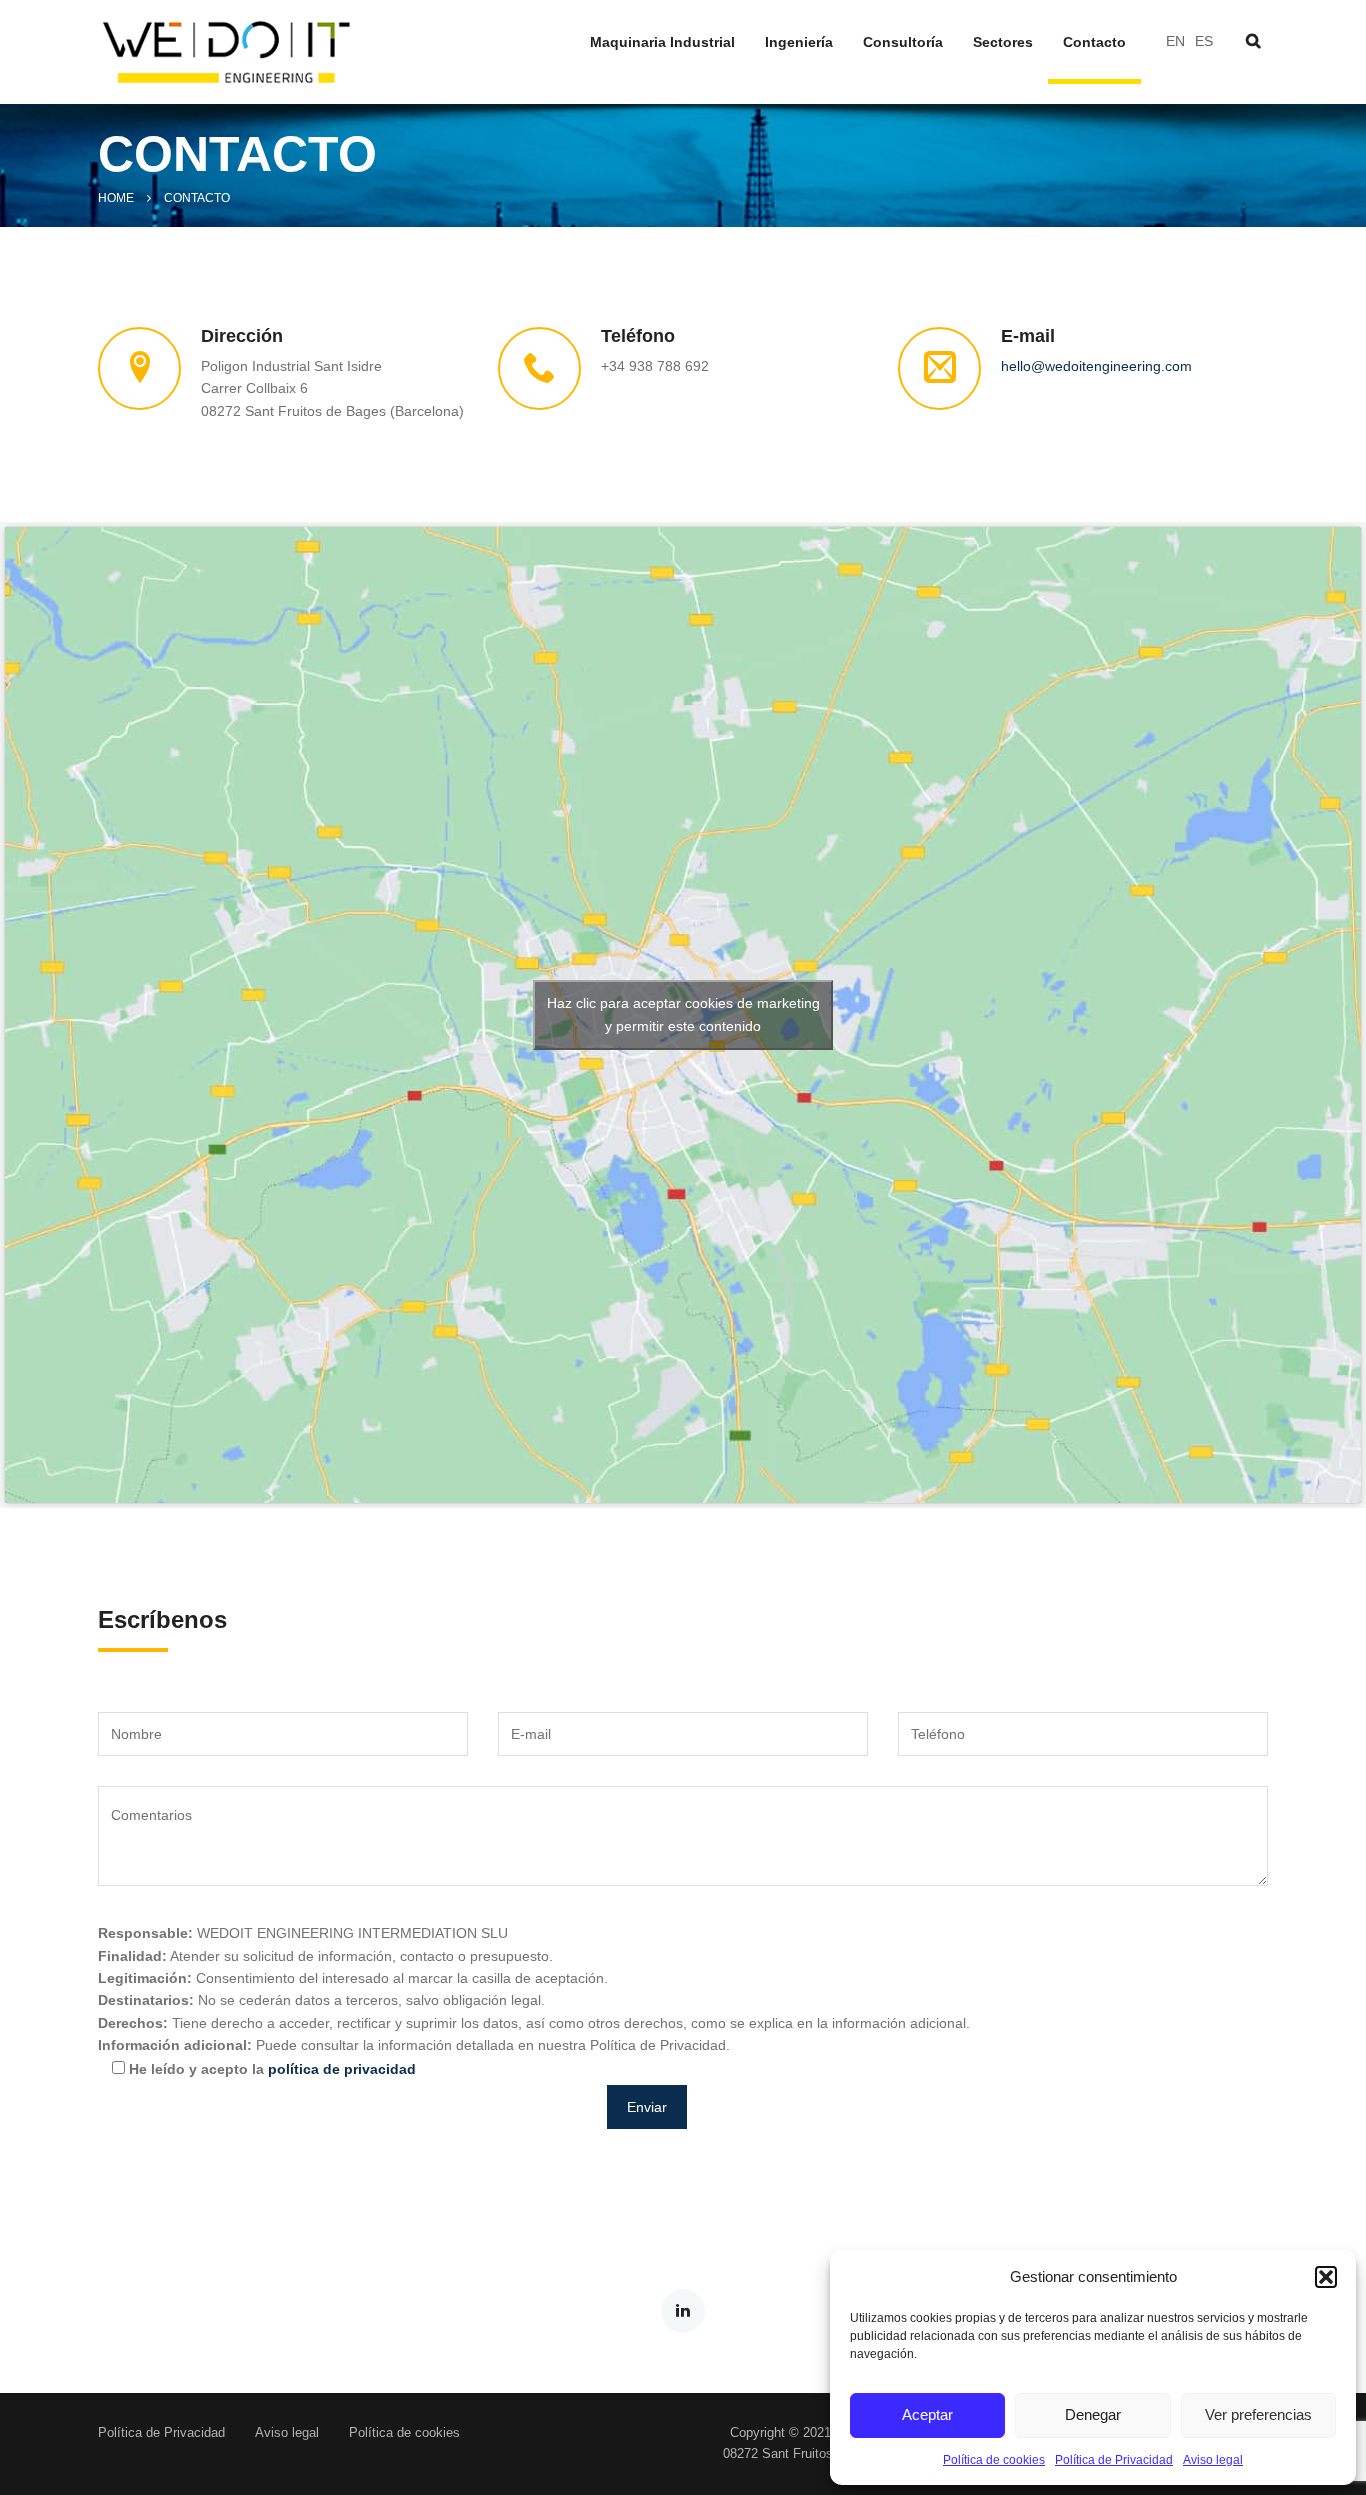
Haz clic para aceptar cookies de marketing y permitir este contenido (683, 1014)
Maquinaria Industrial (662, 42)
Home (116, 198)
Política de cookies (994, 2460)
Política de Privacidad (1114, 2460)
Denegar (1093, 2414)
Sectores (1003, 42)
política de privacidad (342, 2069)
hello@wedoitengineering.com (1096, 366)
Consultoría (903, 42)
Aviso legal (1213, 2460)
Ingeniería (799, 42)
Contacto (1094, 42)
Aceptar (927, 2414)
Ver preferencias (1258, 2414)
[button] (1326, 2277)
